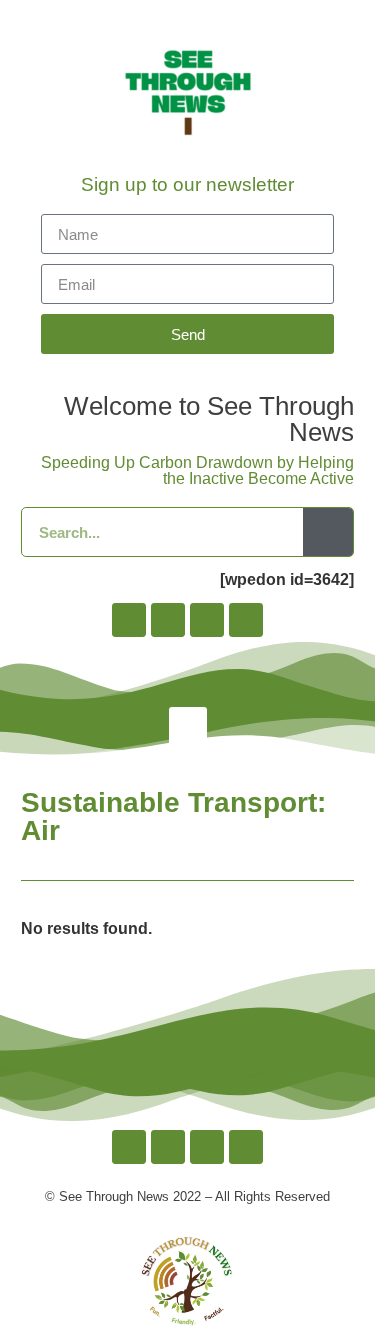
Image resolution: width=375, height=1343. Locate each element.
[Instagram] (168, 620)
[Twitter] (207, 620)
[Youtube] (246, 620)
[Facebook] (129, 620)
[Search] (328, 532)
